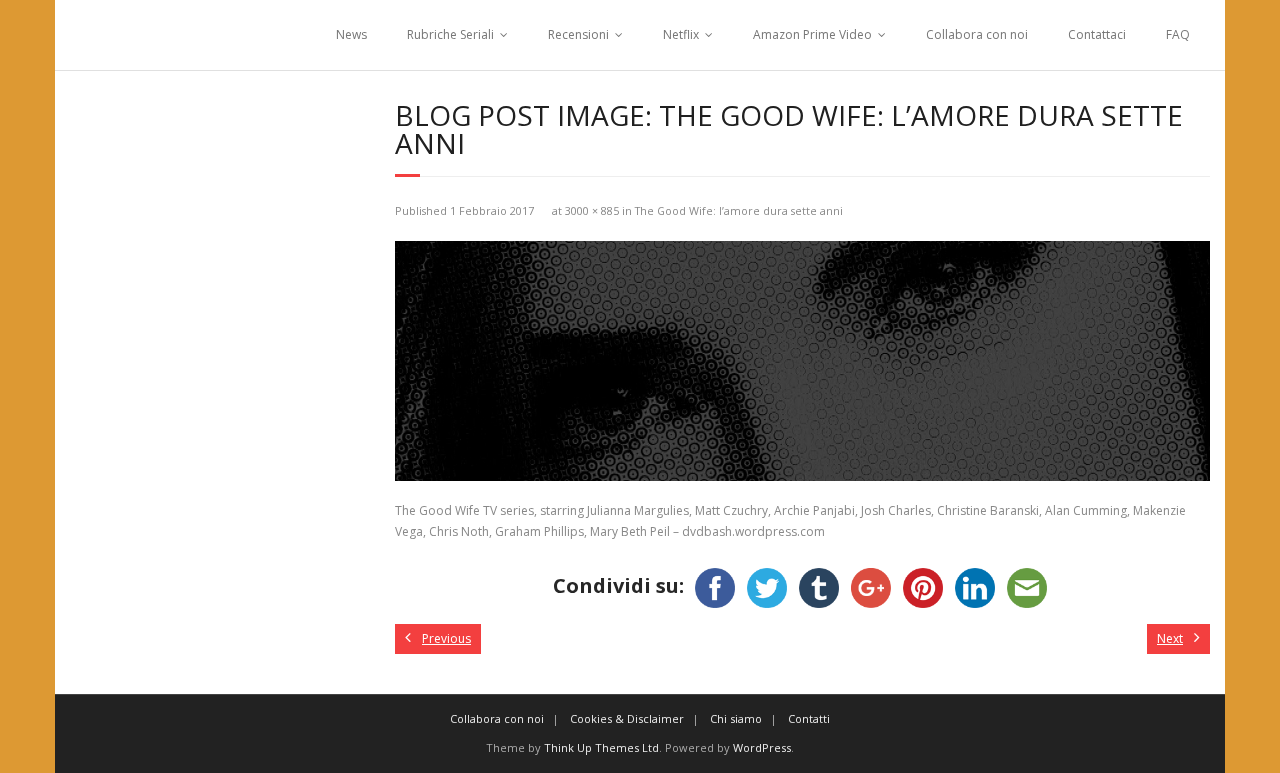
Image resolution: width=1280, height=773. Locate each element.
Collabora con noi (977, 34)
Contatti (809, 718)
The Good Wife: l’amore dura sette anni (739, 210)
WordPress (762, 747)
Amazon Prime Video (812, 34)
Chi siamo (736, 718)
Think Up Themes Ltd (601, 747)
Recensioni (578, 34)
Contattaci (1097, 34)
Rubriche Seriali (450, 34)
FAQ (1178, 34)
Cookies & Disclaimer (627, 718)
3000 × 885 (592, 210)
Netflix (681, 34)
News (351, 34)
